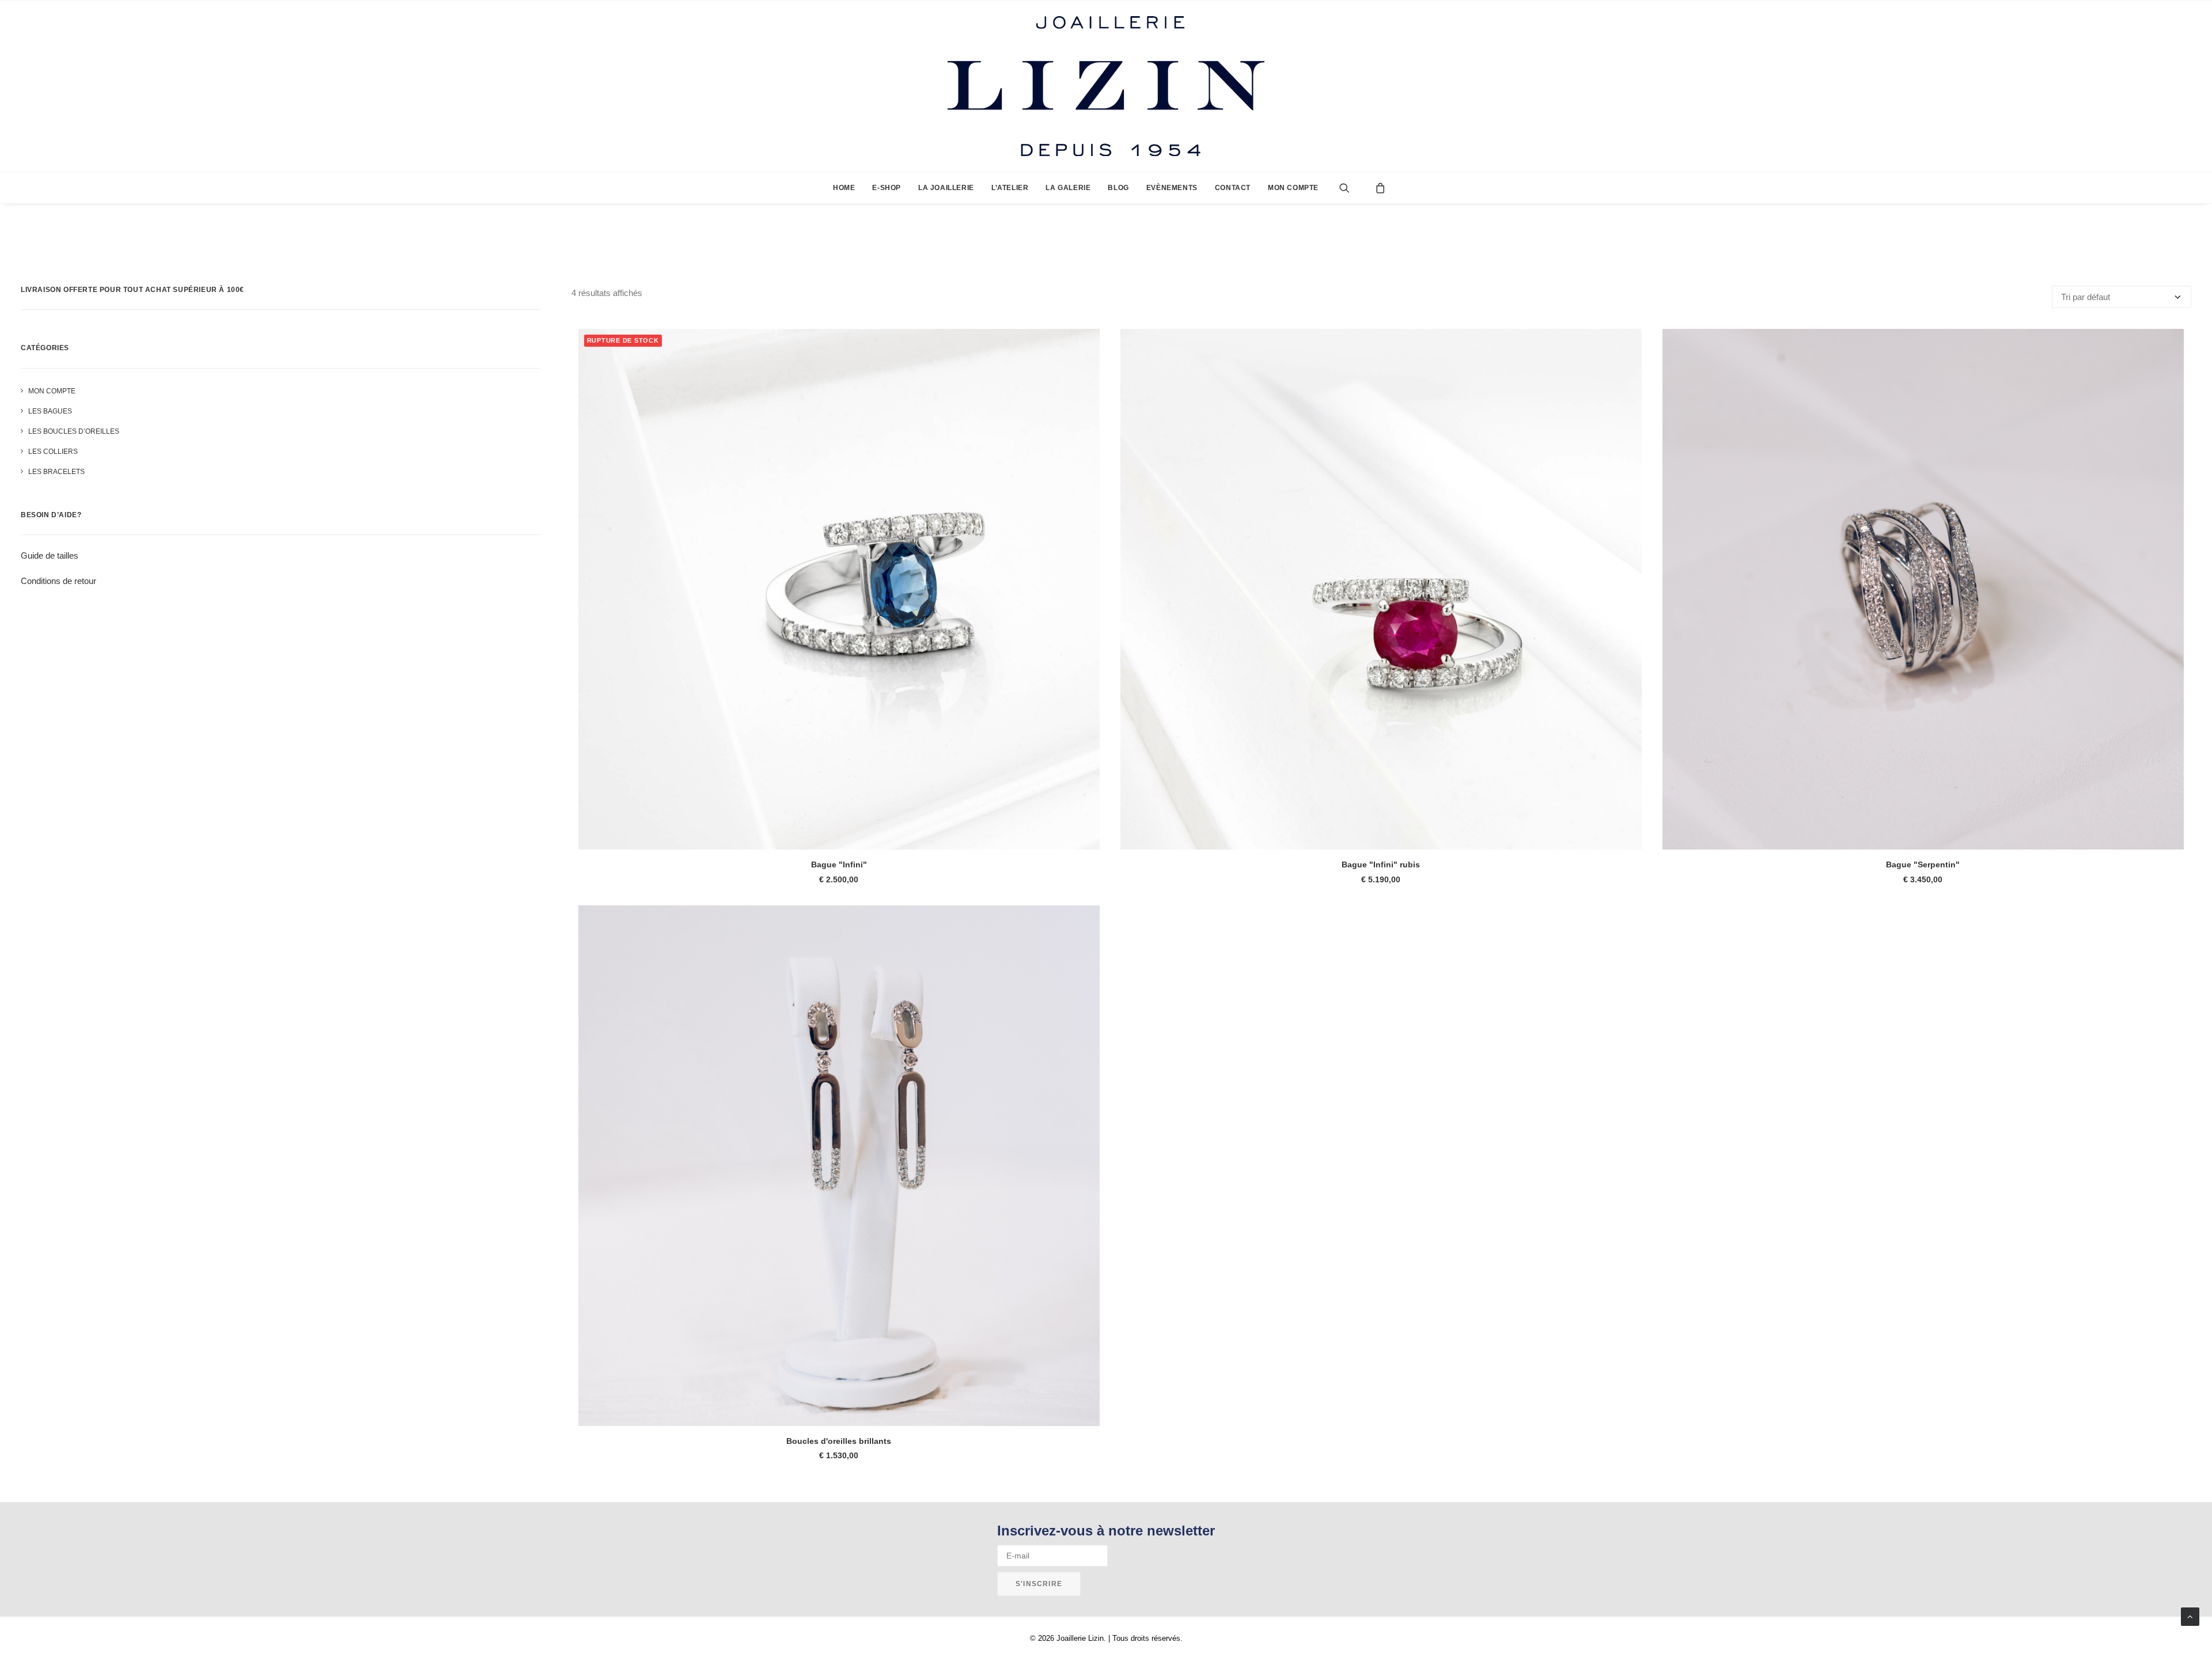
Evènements (1172, 188)
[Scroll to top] (2190, 1616)
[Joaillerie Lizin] (1106, 86)
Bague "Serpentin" (1923, 864)
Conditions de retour (58, 581)
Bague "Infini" (839, 864)
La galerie (1068, 188)
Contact (1233, 188)
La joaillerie (946, 188)
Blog (1118, 188)
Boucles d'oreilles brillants (839, 1441)
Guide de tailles (50, 555)
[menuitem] (844, 188)
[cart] (1377, 188)
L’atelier (1010, 188)
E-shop (887, 188)
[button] (1353, 188)
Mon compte (1293, 188)
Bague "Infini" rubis (1381, 864)
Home (844, 188)
